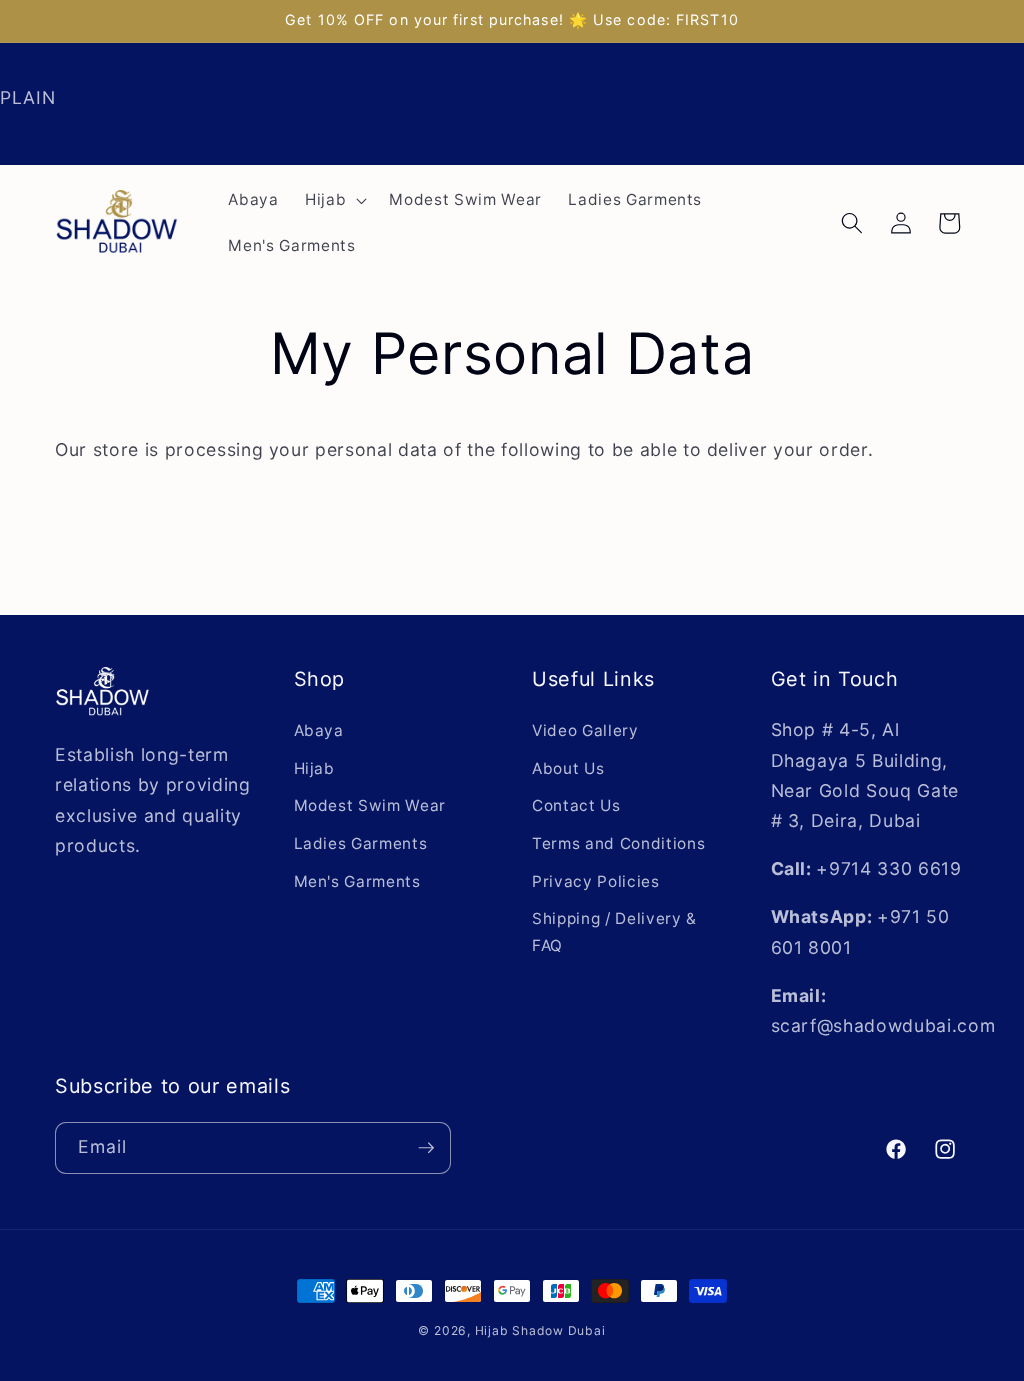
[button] (334, 200)
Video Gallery (585, 730)
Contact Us (576, 805)
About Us (568, 768)
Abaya (319, 730)
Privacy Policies (596, 881)
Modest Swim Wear (370, 805)
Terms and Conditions (618, 843)
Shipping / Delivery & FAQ (614, 932)
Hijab (314, 768)
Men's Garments (357, 881)
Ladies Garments (361, 843)
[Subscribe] (426, 1148)
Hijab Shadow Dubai (540, 1330)
